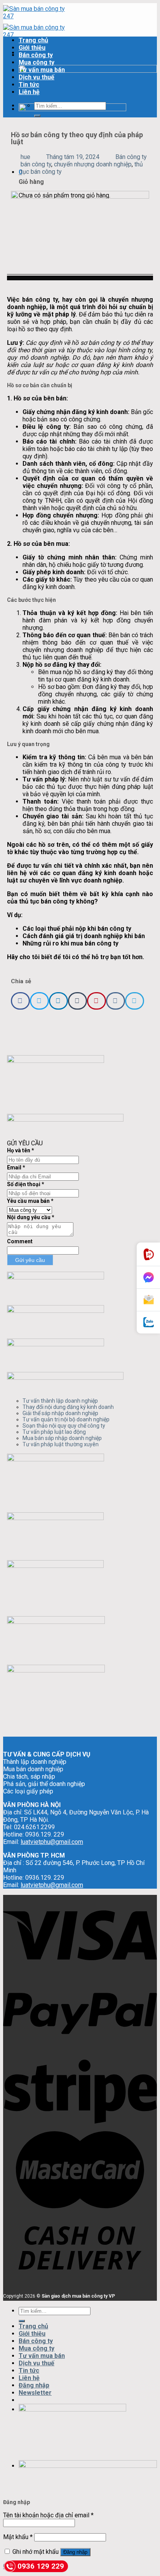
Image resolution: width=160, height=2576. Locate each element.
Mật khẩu (18, 2537)
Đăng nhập (75, 2552)
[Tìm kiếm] (37, 116)
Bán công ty (36, 55)
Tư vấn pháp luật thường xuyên (61, 1444)
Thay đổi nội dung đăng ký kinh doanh (68, 1407)
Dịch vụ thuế (37, 77)
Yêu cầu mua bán (30, 1201)
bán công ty (36, 164)
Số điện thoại (26, 1184)
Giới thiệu (32, 48)
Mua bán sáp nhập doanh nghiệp (62, 1438)
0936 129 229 (41, 2566)
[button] (20, 1001)
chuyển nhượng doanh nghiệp (93, 164)
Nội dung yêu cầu (31, 1217)
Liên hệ (29, 92)
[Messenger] (148, 1278)
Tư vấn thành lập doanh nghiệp (60, 1401)
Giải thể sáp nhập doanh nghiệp (60, 1413)
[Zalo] (148, 1322)
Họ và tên (21, 1150)
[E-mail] (148, 1300)
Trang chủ (33, 40)
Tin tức (29, 85)
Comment (20, 1241)
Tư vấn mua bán (42, 70)
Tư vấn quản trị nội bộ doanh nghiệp (66, 1419)
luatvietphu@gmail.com (52, 1842)
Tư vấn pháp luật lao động (54, 1432)
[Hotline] (148, 1254)
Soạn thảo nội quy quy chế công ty (64, 1426)
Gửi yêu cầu (30, 1260)
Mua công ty (37, 62)
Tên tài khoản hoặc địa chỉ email (48, 2515)
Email (16, 1167)
